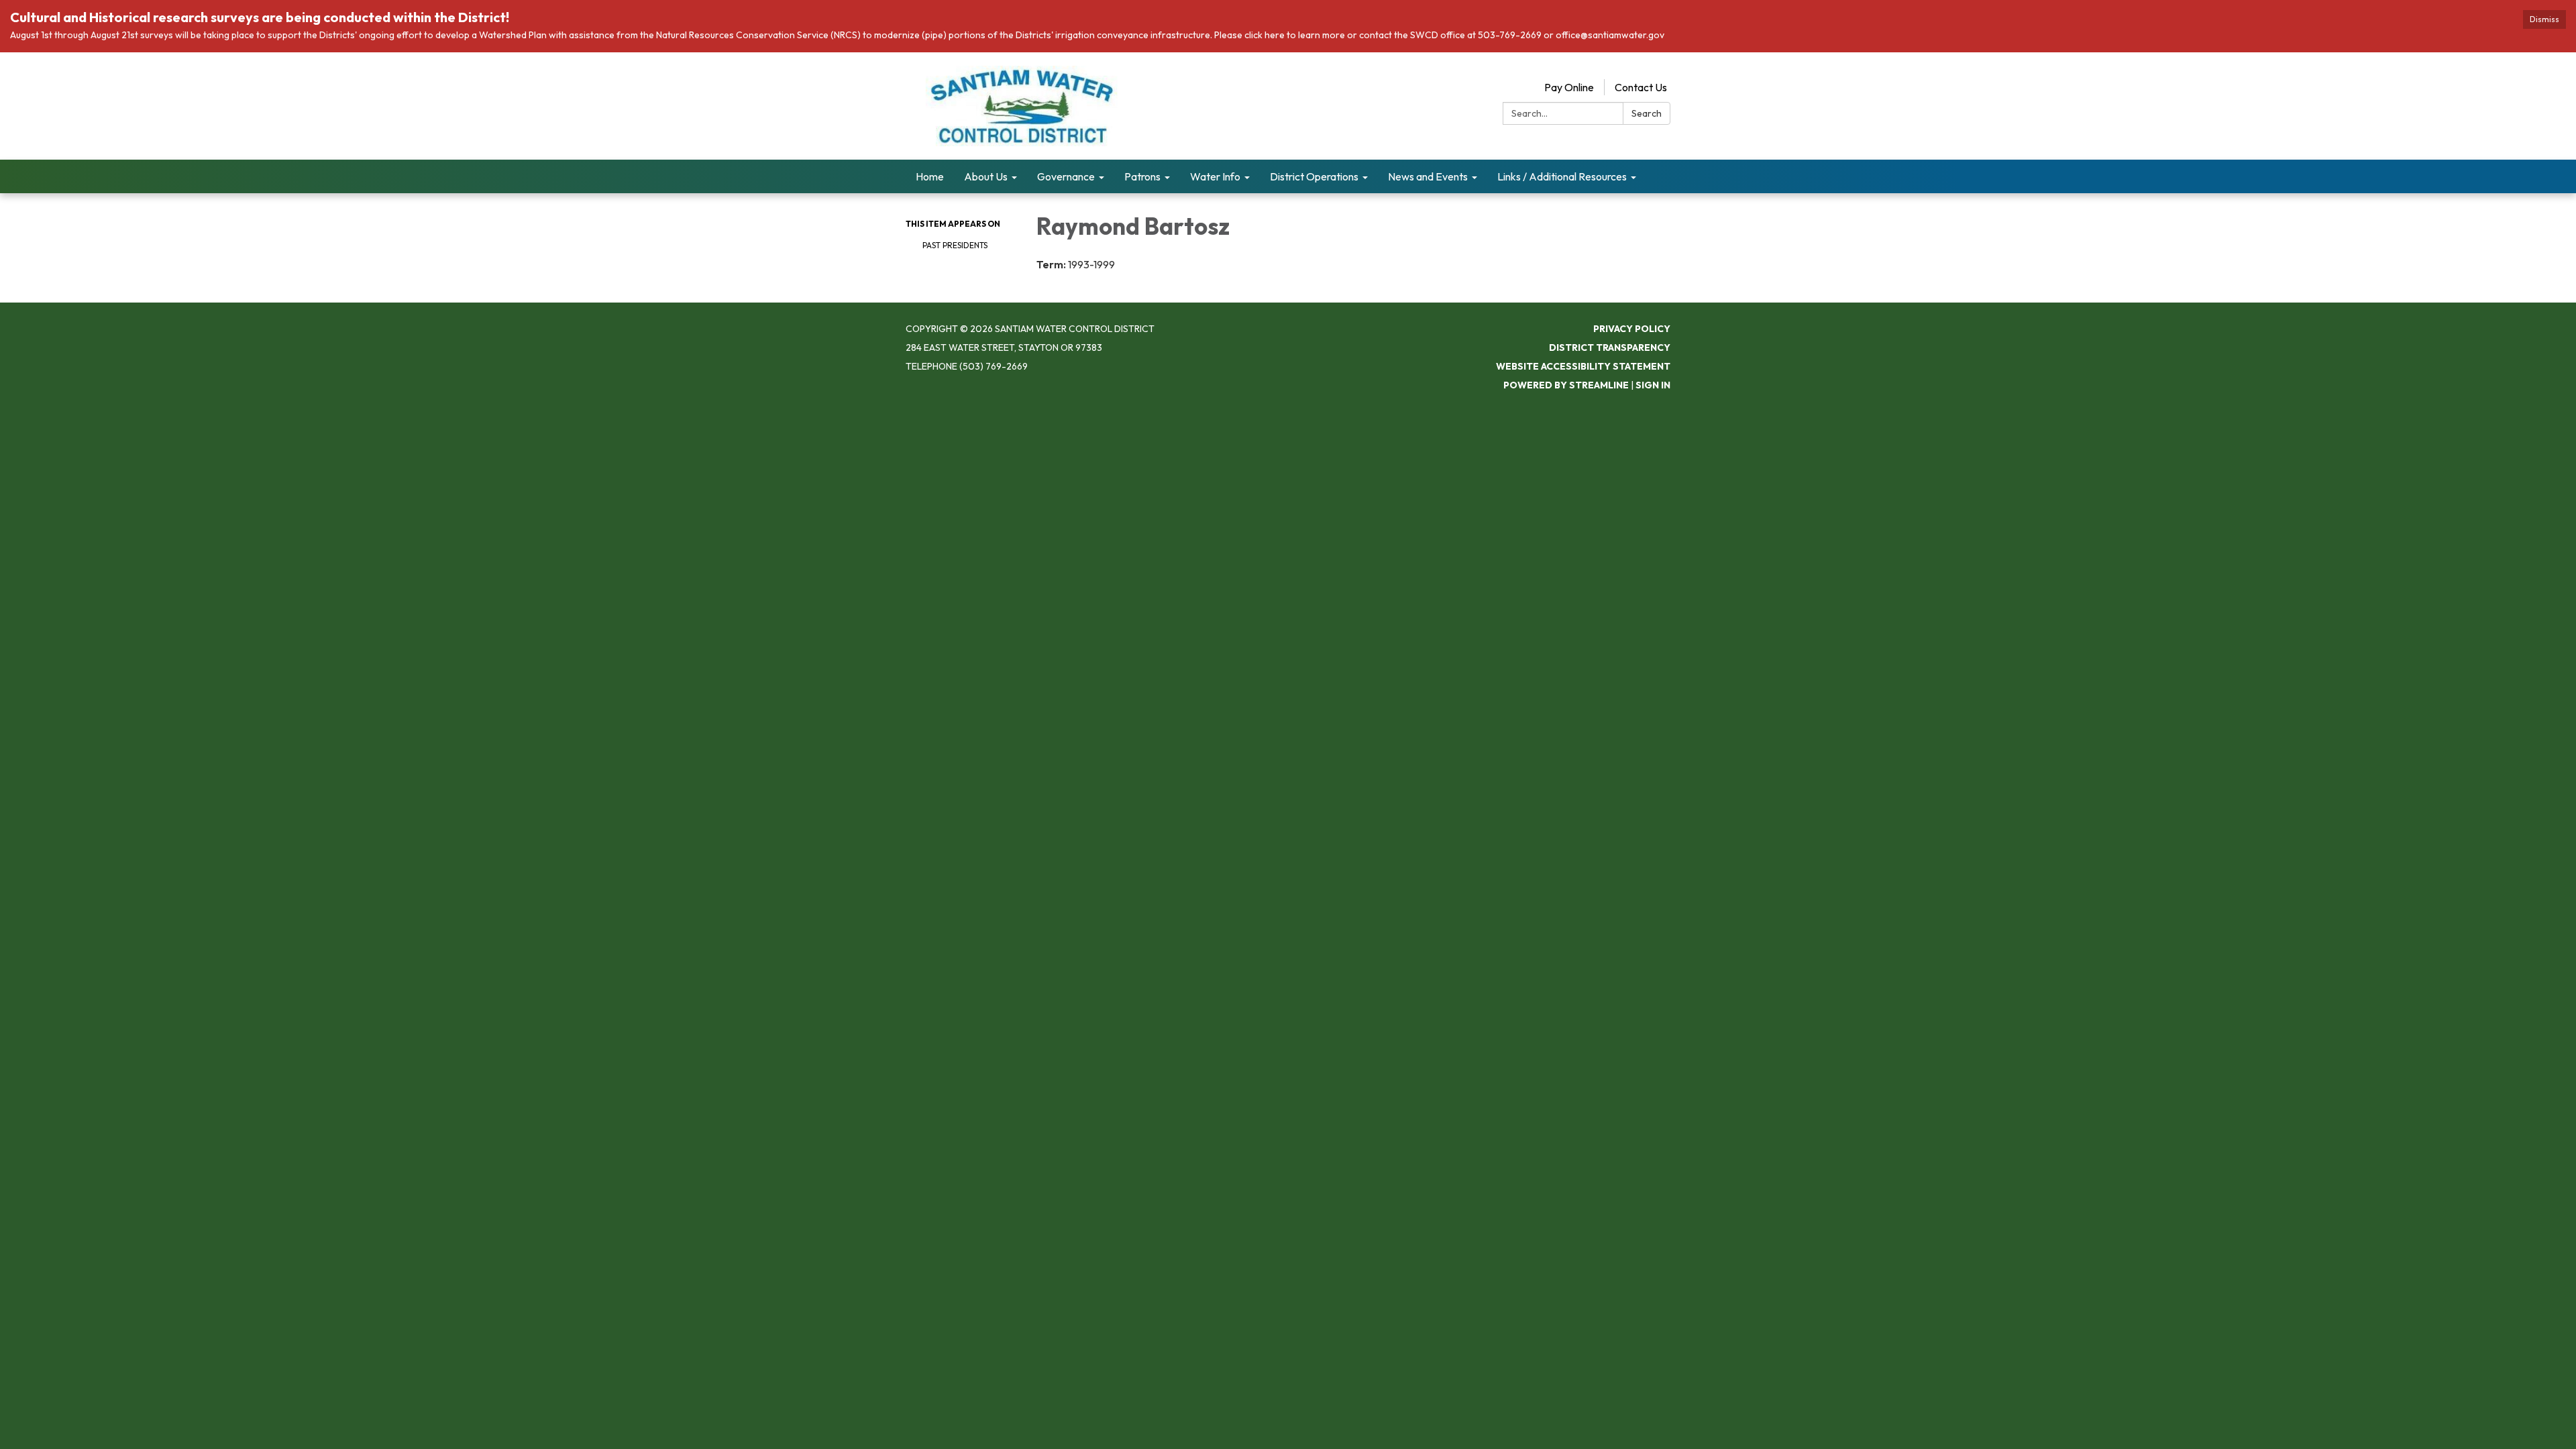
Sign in (1653, 385)
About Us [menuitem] (986, 176)
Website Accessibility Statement (1583, 366)
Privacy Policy (1632, 329)
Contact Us (1641, 87)
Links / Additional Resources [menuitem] (1562, 176)
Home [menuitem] (930, 176)
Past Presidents (955, 245)
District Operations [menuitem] (1314, 176)
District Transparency (1610, 347)
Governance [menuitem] (1066, 176)
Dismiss (2544, 19)
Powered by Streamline (1566, 385)
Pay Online (1569, 87)
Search (1647, 113)
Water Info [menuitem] (1215, 176)
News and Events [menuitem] (1428, 176)
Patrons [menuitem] (1142, 176)
